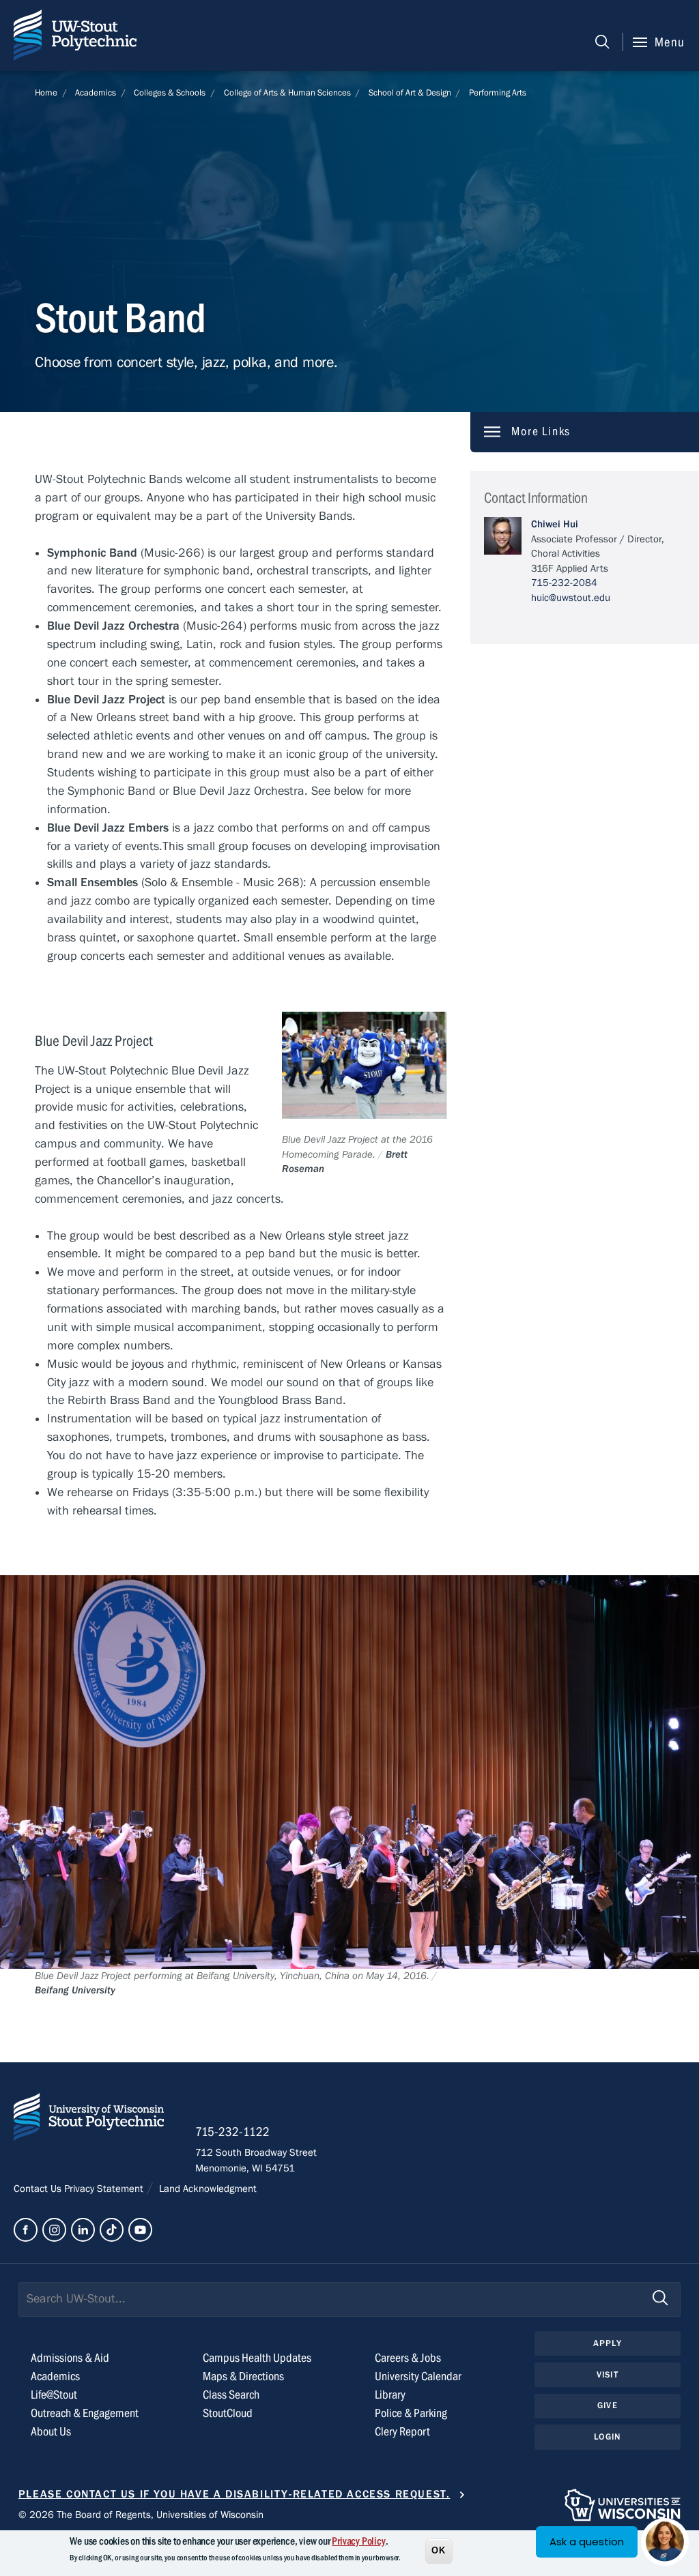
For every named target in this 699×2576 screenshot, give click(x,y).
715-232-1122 (232, 2132)
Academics (96, 93)
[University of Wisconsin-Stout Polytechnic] (89, 2120)
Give (608, 2405)
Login (607, 2437)
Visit (608, 2375)
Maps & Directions (243, 2376)
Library (390, 2395)
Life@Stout (54, 2395)
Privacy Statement (105, 2189)
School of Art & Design (410, 93)
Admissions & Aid (70, 2358)
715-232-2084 (564, 583)
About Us (51, 2432)
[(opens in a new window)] (26, 2230)
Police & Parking (411, 2413)
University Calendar (418, 2376)
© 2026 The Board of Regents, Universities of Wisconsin (141, 2515)
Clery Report (402, 2432)
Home (46, 93)
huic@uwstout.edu (571, 598)
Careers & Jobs (408, 2358)
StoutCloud (228, 2413)
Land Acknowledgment (206, 2189)
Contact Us (39, 2189)
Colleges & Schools (170, 93)
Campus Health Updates (257, 2358)
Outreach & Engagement (85, 2413)
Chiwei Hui (555, 524)
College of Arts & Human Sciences (287, 93)
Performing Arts (498, 93)
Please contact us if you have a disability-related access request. (234, 2494)
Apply (608, 2343)
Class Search (231, 2395)
